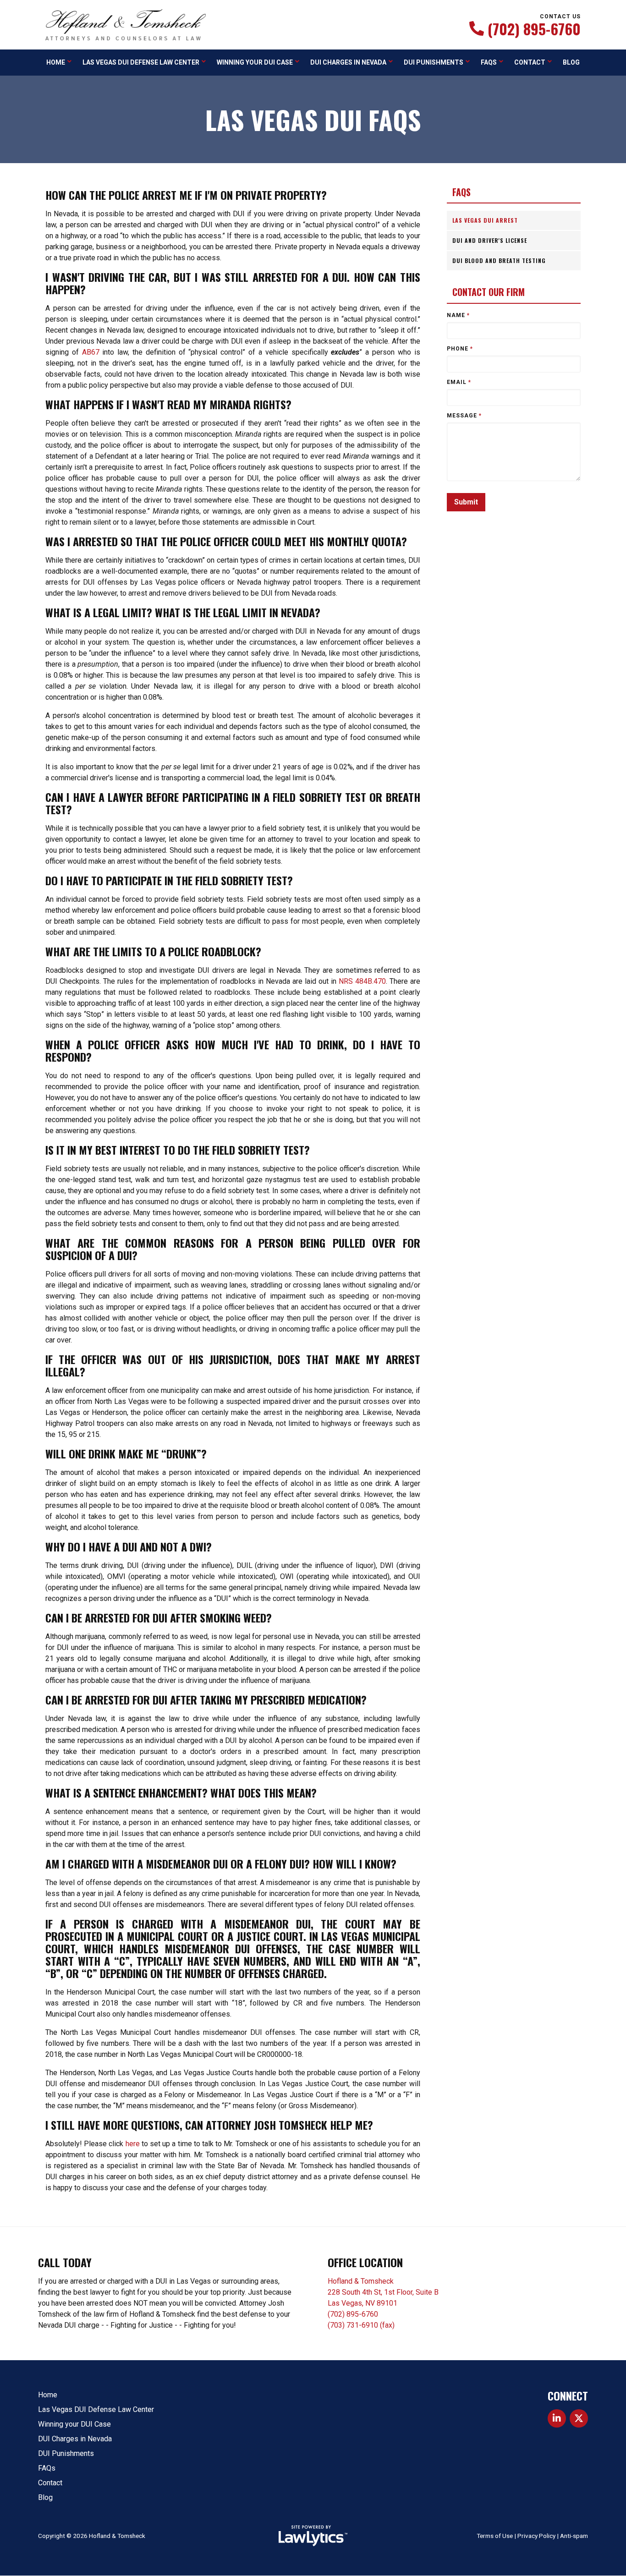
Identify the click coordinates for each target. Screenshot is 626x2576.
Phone (460, 349)
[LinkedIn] (557, 2418)
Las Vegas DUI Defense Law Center (141, 62)
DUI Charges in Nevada (348, 62)
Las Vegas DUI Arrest (485, 220)
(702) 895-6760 (534, 29)
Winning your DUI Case (255, 62)
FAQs (489, 62)
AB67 (92, 352)
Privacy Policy (536, 2536)
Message (464, 416)
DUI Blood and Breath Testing (499, 260)
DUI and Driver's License (490, 240)
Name (458, 315)
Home (56, 62)
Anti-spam (574, 2536)
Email (459, 382)
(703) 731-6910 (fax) (361, 2325)
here (133, 2144)
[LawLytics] (313, 2536)
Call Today (65, 2262)
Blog (571, 62)
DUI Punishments (434, 62)
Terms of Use (495, 2536)
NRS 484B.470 (362, 981)
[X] (579, 2418)
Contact (530, 62)
